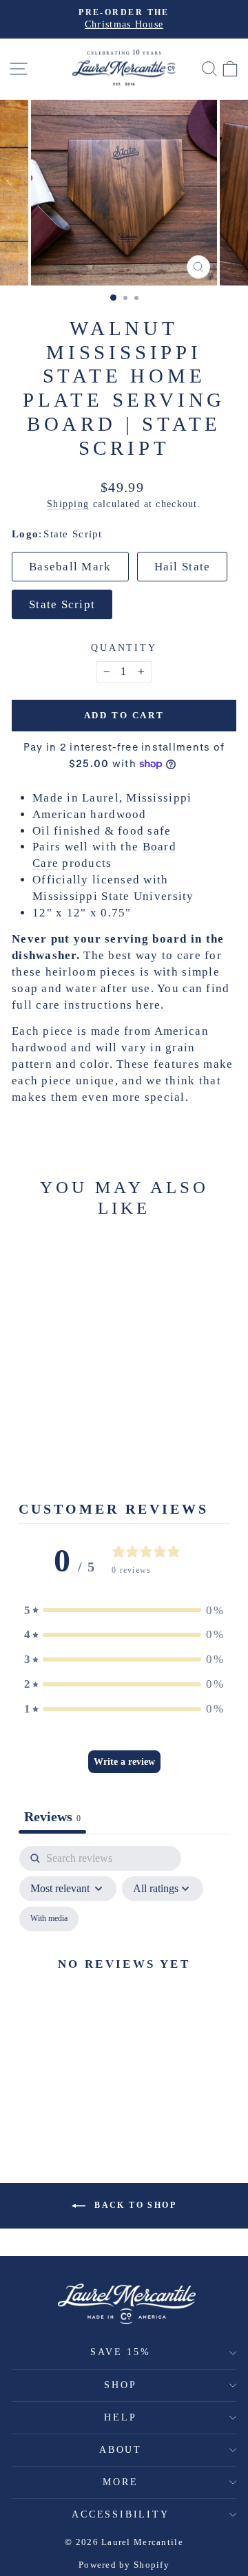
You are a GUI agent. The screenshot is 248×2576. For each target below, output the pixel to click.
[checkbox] (49, 1919)
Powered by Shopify (124, 2565)
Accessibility (120, 2514)
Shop (120, 2385)
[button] (124, 1611)
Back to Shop (134, 2205)
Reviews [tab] (52, 1816)
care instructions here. (102, 1005)
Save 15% (120, 2352)
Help (120, 2417)
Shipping (68, 504)
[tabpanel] (124, 1980)
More (120, 2482)
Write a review (124, 1762)
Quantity (124, 648)
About (121, 2450)
